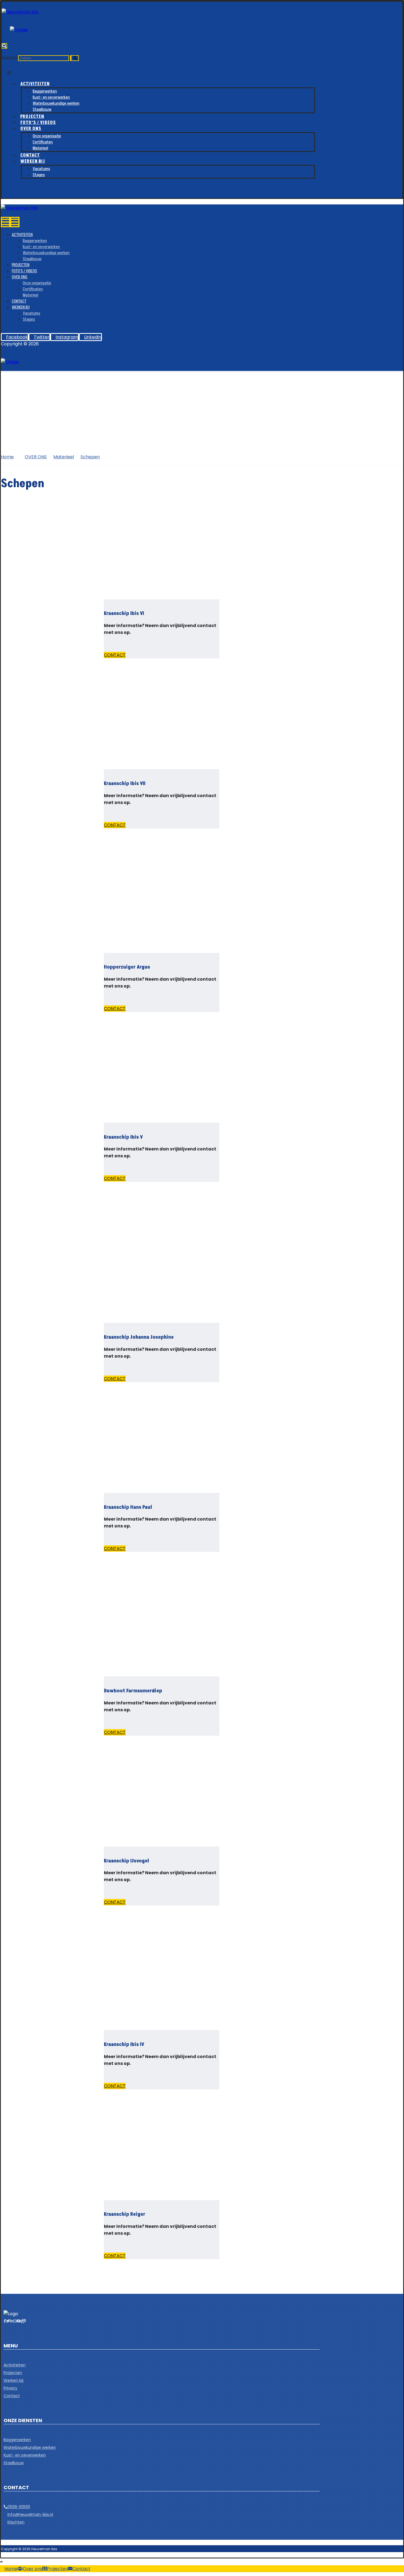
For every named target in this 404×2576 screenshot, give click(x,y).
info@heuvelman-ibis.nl (30, 2514)
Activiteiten (15, 2365)
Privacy (10, 2388)
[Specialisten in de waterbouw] (20, 12)
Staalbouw (14, 2463)
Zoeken (9, 58)
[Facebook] (5, 2321)
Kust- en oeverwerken (25, 2455)
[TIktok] (23, 2321)
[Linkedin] (12, 2321)
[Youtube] (19, 2321)
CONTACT (115, 655)
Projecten (13, 2373)
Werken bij (13, 2380)
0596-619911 (19, 2507)
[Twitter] (8, 2321)
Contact (12, 2396)
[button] (4, 46)
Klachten (16, 2522)
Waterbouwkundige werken (30, 2447)
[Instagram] (15, 2321)
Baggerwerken (17, 2440)
